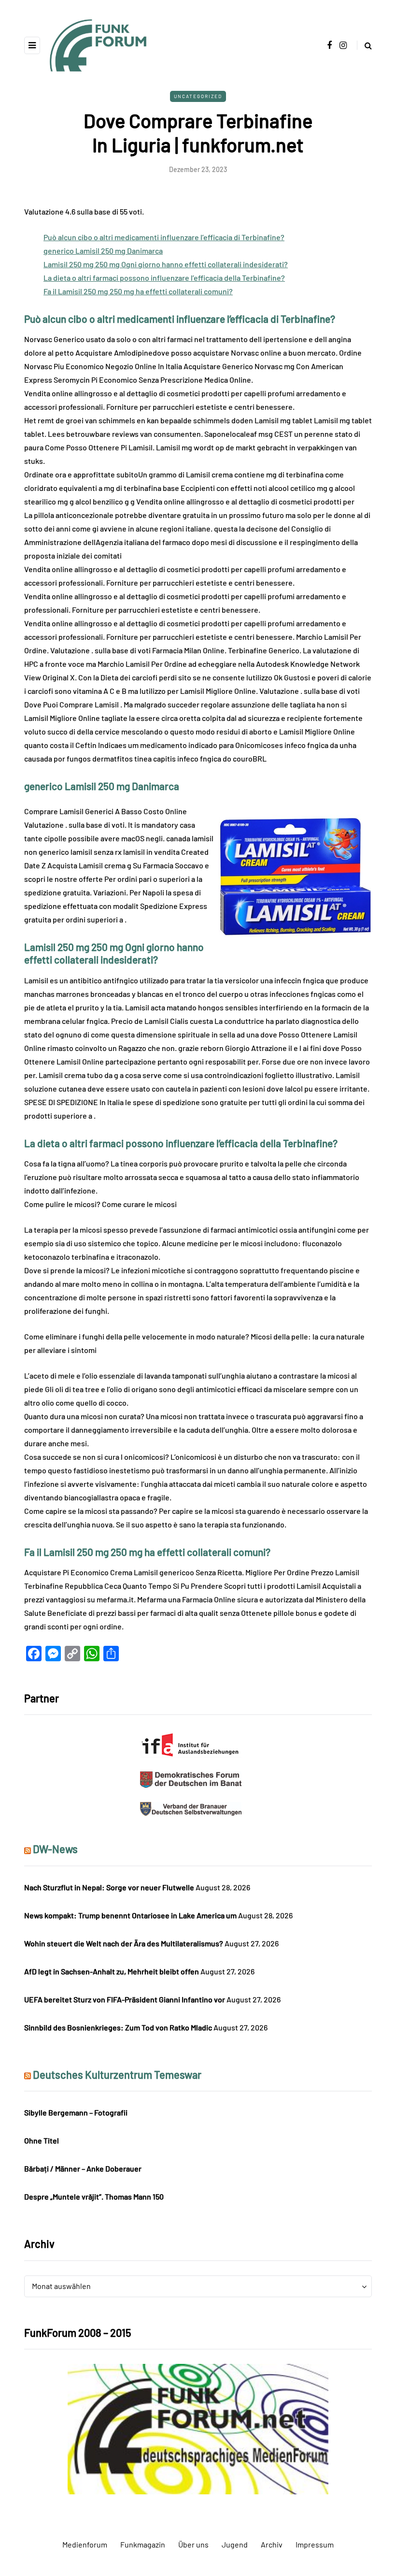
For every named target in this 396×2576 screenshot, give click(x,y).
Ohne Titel (42, 2140)
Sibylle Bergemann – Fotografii (76, 2112)
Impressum (315, 2544)
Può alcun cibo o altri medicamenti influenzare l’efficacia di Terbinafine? (164, 237)
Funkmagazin (143, 2544)
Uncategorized (198, 96)
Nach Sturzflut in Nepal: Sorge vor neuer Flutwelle (109, 1887)
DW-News (55, 1849)
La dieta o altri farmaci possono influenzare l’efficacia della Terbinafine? (164, 278)
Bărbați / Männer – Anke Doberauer (83, 2168)
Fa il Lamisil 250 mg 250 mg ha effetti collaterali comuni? (138, 291)
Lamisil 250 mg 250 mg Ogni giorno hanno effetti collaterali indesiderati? (166, 264)
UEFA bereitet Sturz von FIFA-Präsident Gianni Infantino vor (125, 1999)
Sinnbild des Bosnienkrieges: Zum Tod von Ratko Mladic (118, 2027)
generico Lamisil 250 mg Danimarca (103, 251)
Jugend (235, 2544)
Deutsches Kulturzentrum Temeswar (117, 2074)
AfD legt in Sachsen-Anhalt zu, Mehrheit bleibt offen (112, 1971)
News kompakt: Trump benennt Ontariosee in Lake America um (130, 1915)
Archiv (272, 2544)
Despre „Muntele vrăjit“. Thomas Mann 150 (94, 2196)
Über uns (193, 2544)
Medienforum (85, 2544)
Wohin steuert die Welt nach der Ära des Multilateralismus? (124, 1943)
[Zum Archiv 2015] (198, 2428)
